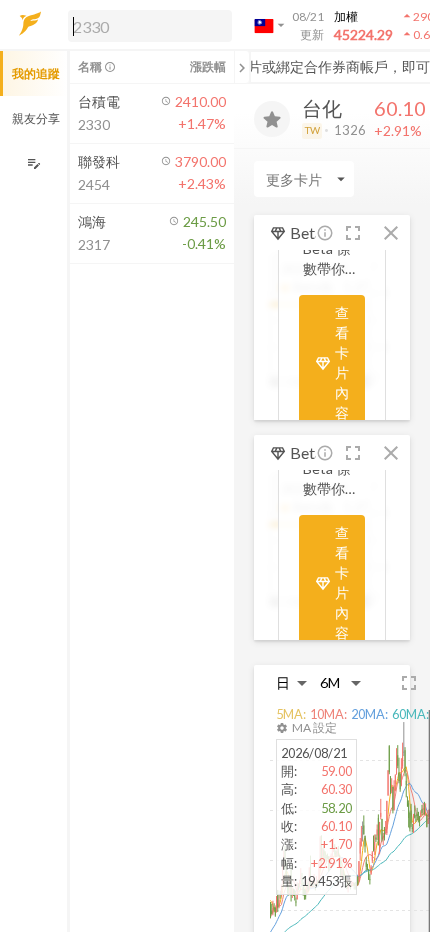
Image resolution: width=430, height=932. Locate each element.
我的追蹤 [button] (36, 73)
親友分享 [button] (36, 118)
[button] (146, 25)
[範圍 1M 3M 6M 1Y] (341, 682)
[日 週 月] (292, 682)
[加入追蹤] (272, 119)
